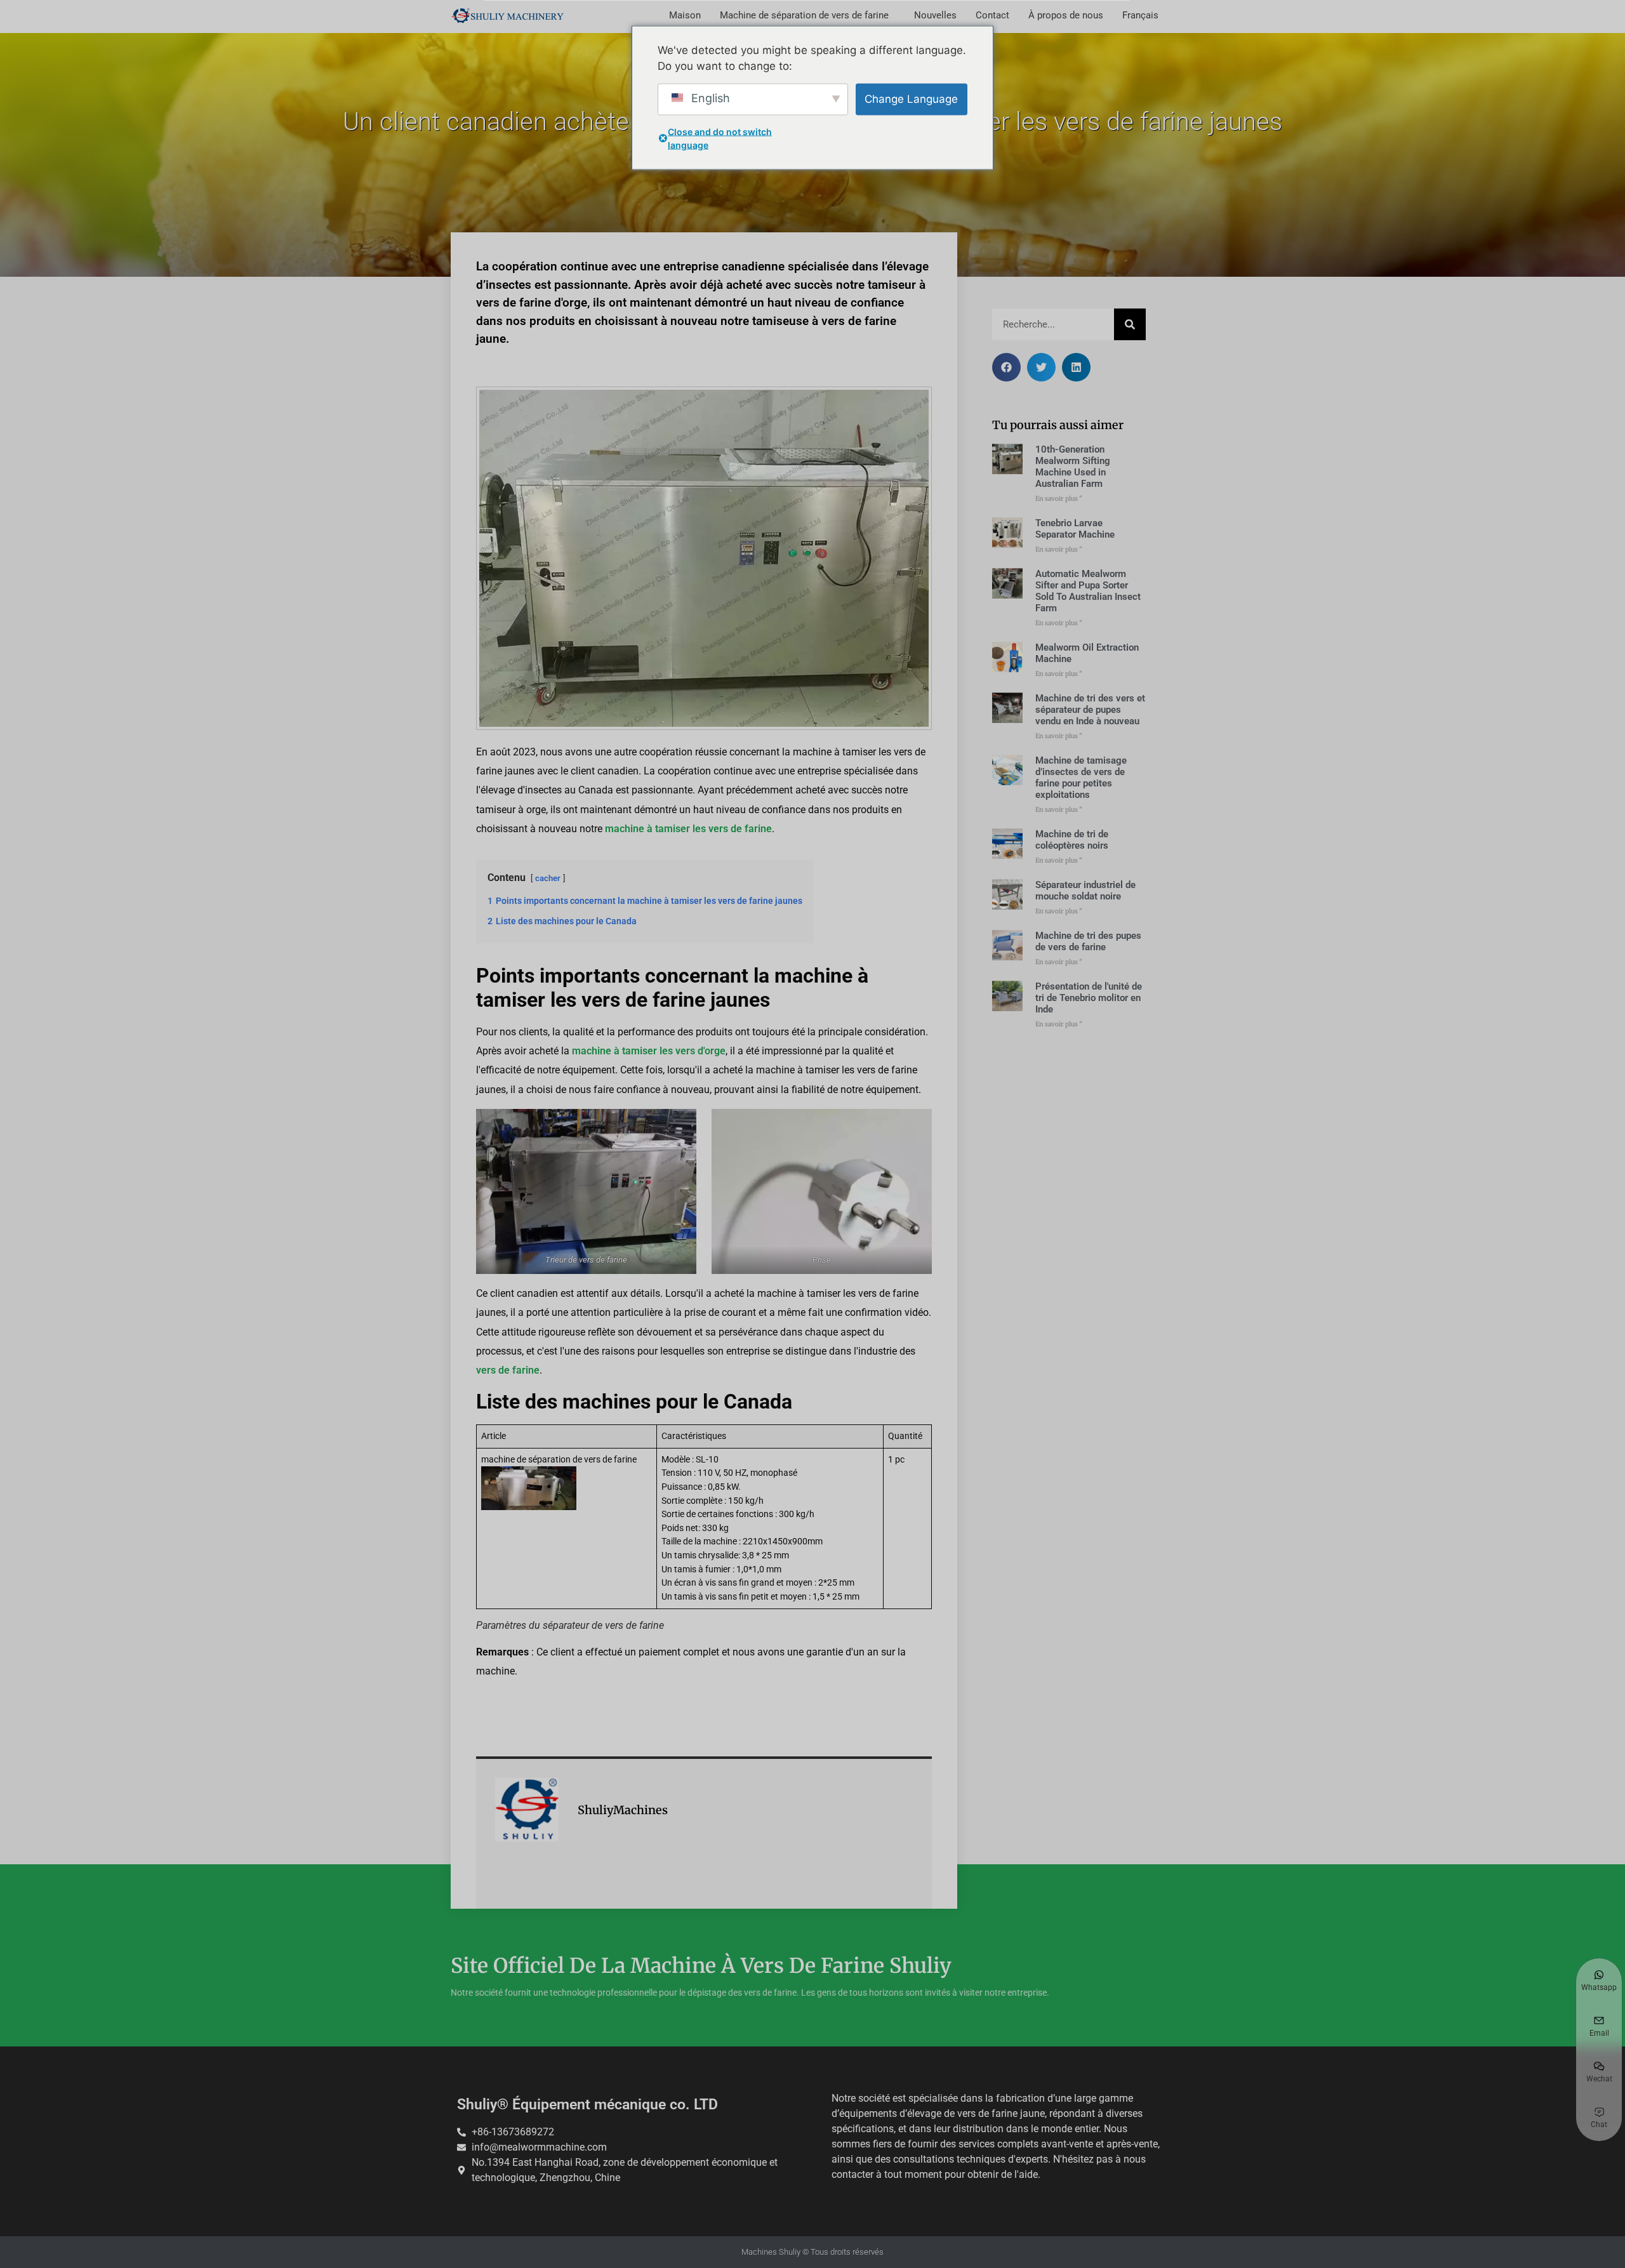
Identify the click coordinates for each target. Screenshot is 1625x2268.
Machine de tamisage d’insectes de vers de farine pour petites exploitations (1081, 778)
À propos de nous (1066, 15)
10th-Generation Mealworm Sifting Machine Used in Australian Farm (1073, 467)
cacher (548, 878)
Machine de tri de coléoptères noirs (1072, 840)
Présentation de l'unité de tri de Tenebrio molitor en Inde (1089, 998)
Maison (685, 15)
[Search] (1130, 324)
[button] (1006, 367)
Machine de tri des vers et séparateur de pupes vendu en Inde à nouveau (1090, 710)
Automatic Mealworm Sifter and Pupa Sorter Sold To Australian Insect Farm (1088, 591)
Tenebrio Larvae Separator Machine (1075, 529)
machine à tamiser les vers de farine (688, 829)
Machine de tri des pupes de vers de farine (1088, 941)
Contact (992, 15)
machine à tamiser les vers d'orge (649, 1051)
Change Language (911, 98)
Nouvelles (935, 15)
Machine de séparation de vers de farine (804, 15)
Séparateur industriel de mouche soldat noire (1085, 891)
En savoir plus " (1059, 499)
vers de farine (508, 1370)
